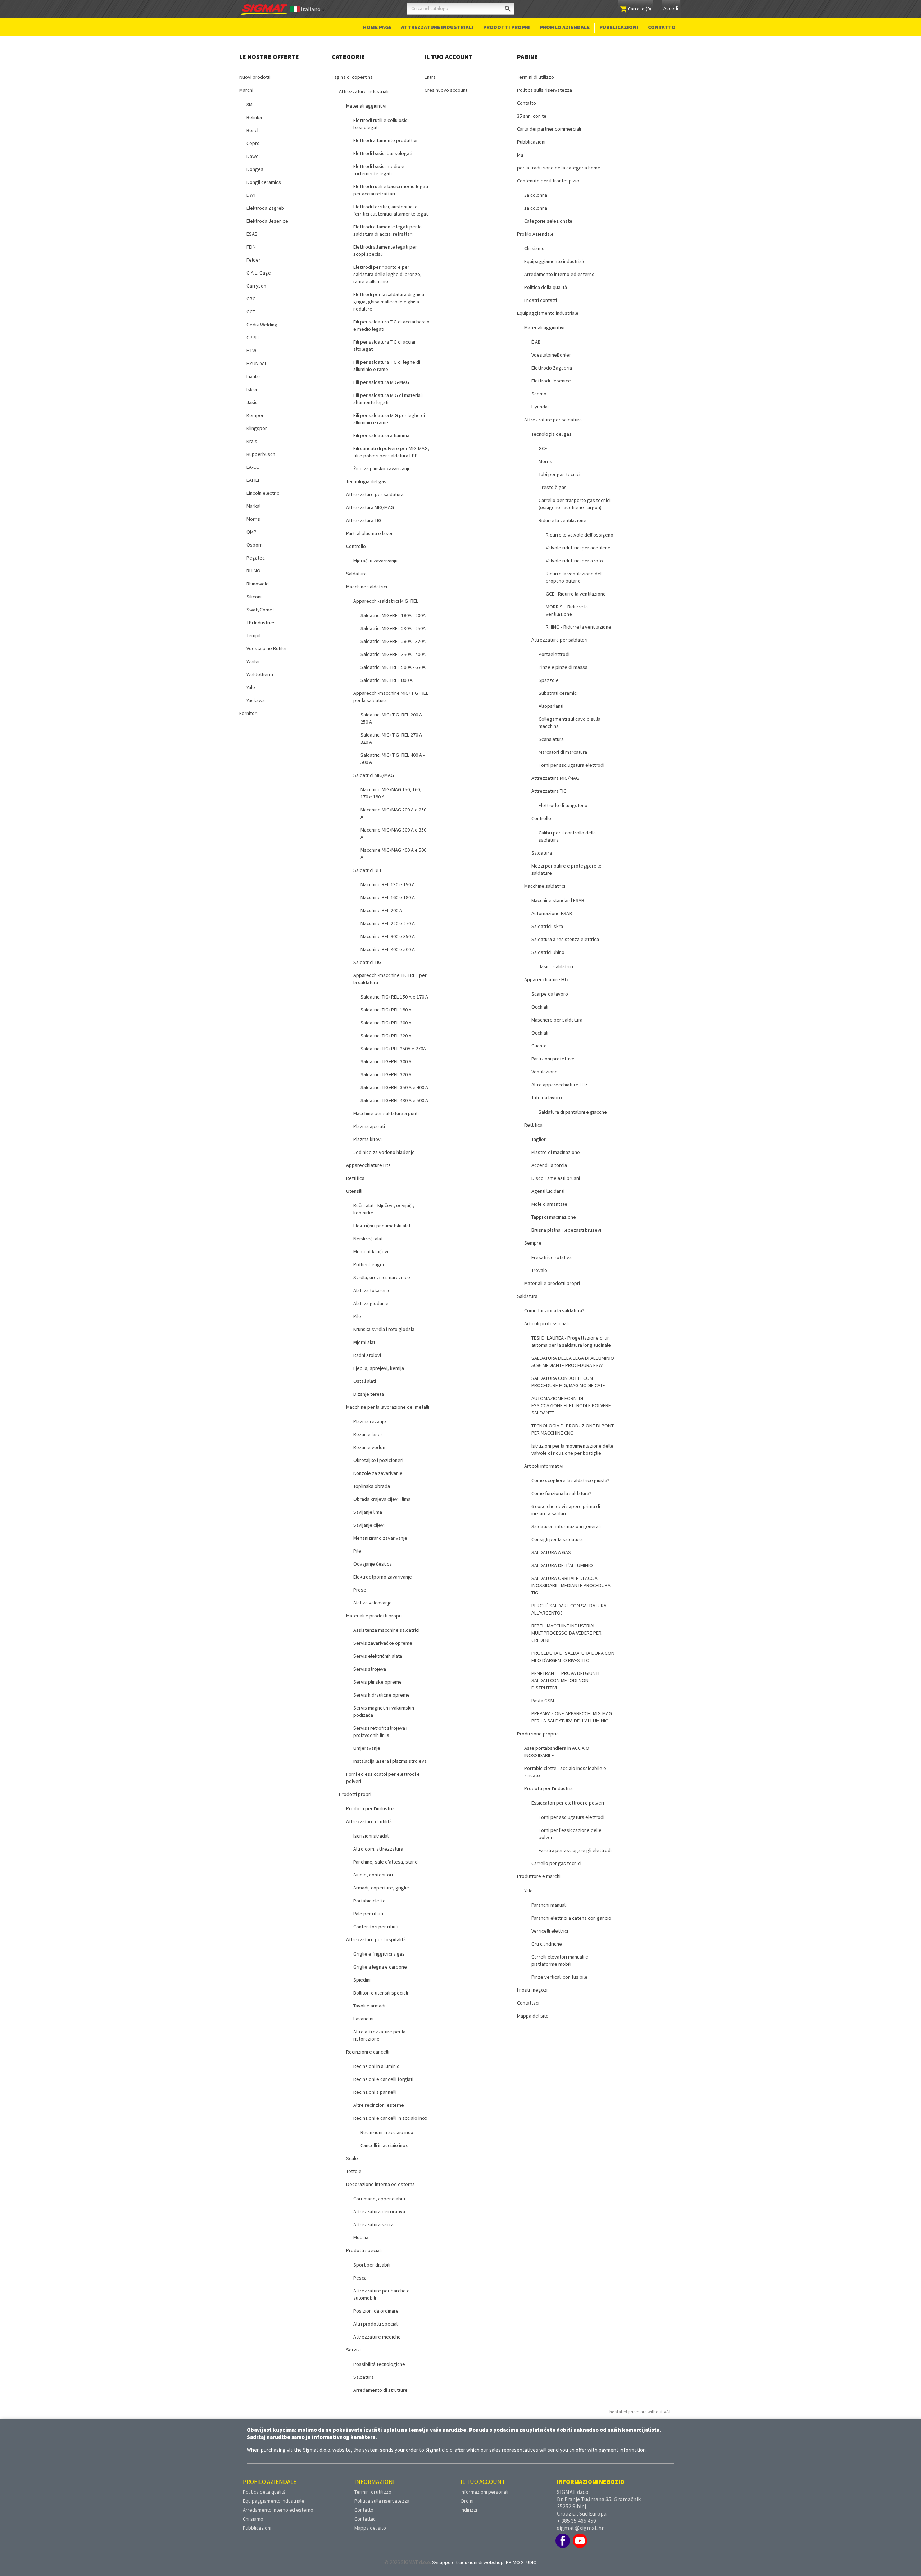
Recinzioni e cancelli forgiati (383, 2079)
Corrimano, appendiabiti (379, 2199)
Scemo (539, 394)
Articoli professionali (546, 1323)
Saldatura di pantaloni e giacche (573, 1112)
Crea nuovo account (446, 90)
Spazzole (549, 680)
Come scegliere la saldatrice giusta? (570, 1480)
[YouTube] (580, 2541)
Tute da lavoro (547, 1097)
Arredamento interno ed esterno (559, 274)
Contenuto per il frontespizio (548, 181)
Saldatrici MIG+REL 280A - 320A (393, 641)
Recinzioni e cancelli (368, 2052)
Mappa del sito (533, 2016)
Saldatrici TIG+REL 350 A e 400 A (394, 1087)
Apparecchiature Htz (368, 1165)
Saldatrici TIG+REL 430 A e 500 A (394, 1100)
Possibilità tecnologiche (379, 2364)
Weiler (253, 661)
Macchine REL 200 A (381, 910)
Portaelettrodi (554, 654)
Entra (430, 77)
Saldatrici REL (368, 870)
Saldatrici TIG (367, 962)
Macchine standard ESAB (558, 900)
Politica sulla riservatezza (545, 90)
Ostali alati (365, 1381)
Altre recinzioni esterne (379, 2105)
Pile (357, 1316)
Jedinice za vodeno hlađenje (384, 1152)
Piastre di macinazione (556, 1152)
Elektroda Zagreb (265, 208)
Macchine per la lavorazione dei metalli (388, 1407)
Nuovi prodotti (255, 77)
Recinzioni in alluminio (376, 2066)
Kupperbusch (261, 454)
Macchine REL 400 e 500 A (388, 949)
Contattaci (528, 2003)
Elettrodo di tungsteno (563, 805)
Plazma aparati (369, 1126)
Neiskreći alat (368, 1239)
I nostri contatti (541, 300)
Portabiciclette (369, 1901)
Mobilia (361, 2237)
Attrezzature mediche (377, 2337)
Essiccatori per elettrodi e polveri (568, 1803)
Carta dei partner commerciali (549, 129)
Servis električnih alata (378, 1656)
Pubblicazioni (619, 27)
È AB (536, 342)
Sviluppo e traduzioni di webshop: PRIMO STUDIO (484, 2562)
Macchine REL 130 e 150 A (388, 884)
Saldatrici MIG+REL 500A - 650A (393, 667)
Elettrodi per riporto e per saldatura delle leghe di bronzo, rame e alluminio (387, 274)
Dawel (253, 156)
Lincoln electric (263, 493)
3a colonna (536, 195)
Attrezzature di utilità (369, 1821)
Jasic (252, 402)
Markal (253, 506)
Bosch (253, 130)
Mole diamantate (549, 1204)
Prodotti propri (507, 27)
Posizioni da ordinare (376, 2311)
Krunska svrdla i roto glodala (384, 1329)
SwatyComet (260, 610)
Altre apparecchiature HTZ (560, 1085)
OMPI (252, 532)
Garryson (256, 286)
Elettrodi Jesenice (551, 381)
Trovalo (539, 1270)
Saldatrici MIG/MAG (374, 775)
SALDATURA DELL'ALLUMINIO (562, 1565)
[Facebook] (563, 2541)
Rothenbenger (369, 1264)
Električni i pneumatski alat (382, 1226)
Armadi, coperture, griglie (381, 1888)
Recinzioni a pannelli (375, 2092)
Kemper (255, 415)
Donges (255, 169)
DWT (251, 195)
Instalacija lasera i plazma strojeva (390, 1761)
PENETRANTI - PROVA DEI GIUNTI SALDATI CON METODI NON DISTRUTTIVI (565, 1680)
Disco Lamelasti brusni (556, 1178)
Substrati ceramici (558, 693)
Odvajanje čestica (373, 1564)
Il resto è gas (553, 487)
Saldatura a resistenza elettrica (565, 939)
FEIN (251, 247)
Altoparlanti (551, 706)
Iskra (252, 389)
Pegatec (256, 558)
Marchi (246, 90)
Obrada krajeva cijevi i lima (382, 1499)
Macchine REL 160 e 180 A (388, 897)
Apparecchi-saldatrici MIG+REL (386, 601)
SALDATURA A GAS (551, 1552)
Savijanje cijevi (369, 1525)
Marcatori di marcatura (563, 752)
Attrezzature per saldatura (375, 494)
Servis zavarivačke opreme (383, 1643)
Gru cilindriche (547, 1944)
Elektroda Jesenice (267, 221)
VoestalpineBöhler (551, 355)
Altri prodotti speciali (376, 2324)
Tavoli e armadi (369, 2006)
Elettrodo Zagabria (552, 368)
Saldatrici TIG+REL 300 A (386, 1061)
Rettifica (355, 1178)
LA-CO (253, 467)
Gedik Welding (262, 325)
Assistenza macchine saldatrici (386, 1630)
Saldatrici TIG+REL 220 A (386, 1036)
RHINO (253, 571)
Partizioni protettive (553, 1059)
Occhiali (540, 1007)
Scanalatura (551, 739)
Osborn (255, 545)
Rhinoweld (258, 584)
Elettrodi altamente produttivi (385, 140)
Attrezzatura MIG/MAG (370, 507)
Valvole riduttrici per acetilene (578, 548)
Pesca (360, 2278)
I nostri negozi (532, 1990)
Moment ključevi (371, 1251)
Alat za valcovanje (373, 1603)
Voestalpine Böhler (267, 648)
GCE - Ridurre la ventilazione (576, 594)
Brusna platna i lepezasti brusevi (566, 1230)
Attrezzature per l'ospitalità (376, 1939)
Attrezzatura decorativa (379, 2211)
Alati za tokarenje (372, 1290)
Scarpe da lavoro (550, 994)
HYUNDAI (256, 363)
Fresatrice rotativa (552, 1257)
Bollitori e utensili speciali (381, 1993)
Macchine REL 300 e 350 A (388, 936)
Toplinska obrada (372, 1486)
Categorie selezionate (548, 221)
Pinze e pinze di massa (563, 667)
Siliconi (254, 597)
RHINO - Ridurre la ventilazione (579, 627)
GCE (251, 312)
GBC (251, 299)
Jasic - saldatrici (556, 966)
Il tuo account (483, 2482)
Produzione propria (538, 1734)
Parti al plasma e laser (369, 533)
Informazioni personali (484, 2492)
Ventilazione (545, 1072)
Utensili (354, 1191)
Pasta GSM (543, 1701)
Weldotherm (260, 674)
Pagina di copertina (352, 77)
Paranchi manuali (549, 1905)
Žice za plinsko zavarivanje (382, 468)
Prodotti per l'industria (370, 1808)
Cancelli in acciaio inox (384, 2145)
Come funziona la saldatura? (554, 1310)
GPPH (253, 338)
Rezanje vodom (370, 1447)
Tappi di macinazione (554, 1217)
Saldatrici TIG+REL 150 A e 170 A (394, 997)
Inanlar (253, 376)
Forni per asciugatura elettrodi (571, 765)
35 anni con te (532, 116)
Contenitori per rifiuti (376, 1927)
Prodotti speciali (364, 2250)
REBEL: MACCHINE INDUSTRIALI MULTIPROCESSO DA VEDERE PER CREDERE (566, 1633)
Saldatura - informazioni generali (566, 1526)
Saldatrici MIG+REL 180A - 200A (393, 615)
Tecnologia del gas (366, 481)
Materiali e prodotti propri (374, 1616)
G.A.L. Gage (259, 273)
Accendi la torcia (549, 1165)
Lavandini (363, 2019)
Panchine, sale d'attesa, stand (385, 1862)
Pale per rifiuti (368, 1914)
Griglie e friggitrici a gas (379, 1954)
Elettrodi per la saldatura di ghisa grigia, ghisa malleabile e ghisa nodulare (389, 302)
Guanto (539, 1046)
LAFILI (253, 480)
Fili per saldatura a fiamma (381, 435)
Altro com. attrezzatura (378, 1849)
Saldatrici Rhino (548, 952)
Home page (377, 27)
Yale (251, 687)
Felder (253, 260)
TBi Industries (261, 623)
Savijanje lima (368, 1512)
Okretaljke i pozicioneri (378, 1460)
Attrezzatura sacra (373, 2224)
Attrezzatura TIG (364, 520)
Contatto (662, 27)
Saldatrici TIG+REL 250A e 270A (393, 1049)
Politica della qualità (546, 287)
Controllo (356, 546)
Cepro (253, 143)
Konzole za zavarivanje (378, 1473)
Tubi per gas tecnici (559, 474)
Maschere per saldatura (557, 1020)
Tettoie (354, 2171)
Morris (253, 519)
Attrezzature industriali (437, 27)
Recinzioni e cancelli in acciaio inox (390, 2118)
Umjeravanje (367, 1748)
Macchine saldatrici (367, 587)
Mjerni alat (364, 1342)
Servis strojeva (370, 1669)
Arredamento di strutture (380, 2390)
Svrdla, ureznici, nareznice (382, 1277)
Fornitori (248, 713)
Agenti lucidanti (548, 1191)
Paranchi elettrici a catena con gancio (571, 1918)
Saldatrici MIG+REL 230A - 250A (393, 628)
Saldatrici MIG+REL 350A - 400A (393, 654)
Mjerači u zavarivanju (375, 561)
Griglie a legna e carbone (380, 1967)
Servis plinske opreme (378, 1682)
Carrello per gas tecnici (556, 1863)
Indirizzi (469, 2510)
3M (249, 104)
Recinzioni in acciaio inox (387, 2132)
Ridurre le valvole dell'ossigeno (580, 535)
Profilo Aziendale (565, 27)
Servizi (353, 2350)
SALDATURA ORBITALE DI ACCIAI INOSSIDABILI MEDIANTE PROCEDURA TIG (571, 1585)
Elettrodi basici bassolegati (383, 153)
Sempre (533, 1243)
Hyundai (540, 407)
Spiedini (362, 1980)
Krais (252, 441)
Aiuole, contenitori (373, 1875)
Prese (360, 1590)
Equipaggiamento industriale (555, 261)
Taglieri (539, 1139)
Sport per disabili (372, 2265)
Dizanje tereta (369, 1394)
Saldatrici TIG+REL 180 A (386, 1010)
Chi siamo (534, 248)
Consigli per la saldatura (557, 1539)
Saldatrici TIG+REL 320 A (386, 1074)
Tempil (253, 635)
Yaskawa (256, 700)
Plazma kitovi (368, 1139)
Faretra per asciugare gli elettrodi (575, 1850)
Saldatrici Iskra (547, 926)
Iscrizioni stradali (371, 1836)
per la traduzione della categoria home (559, 168)
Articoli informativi (544, 1466)
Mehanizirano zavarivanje (380, 1538)
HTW (251, 350)
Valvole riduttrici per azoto (574, 561)
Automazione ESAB (552, 913)
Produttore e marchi (539, 1876)
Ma (520, 155)
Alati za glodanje (371, 1303)
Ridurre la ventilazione (562, 520)
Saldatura (356, 574)
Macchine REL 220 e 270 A (388, 923)
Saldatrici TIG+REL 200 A (386, 1023)
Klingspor (257, 428)
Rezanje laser (368, 1434)
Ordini (467, 2501)
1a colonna (536, 208)
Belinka (254, 117)
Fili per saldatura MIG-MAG (381, 382)
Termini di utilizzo (536, 77)
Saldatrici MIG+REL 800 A (387, 680)
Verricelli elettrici (550, 1931)
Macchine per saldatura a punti (386, 1113)
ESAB (252, 234)
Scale (352, 2158)
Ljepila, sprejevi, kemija (379, 1368)
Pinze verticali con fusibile (559, 1977)
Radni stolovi (367, 1355)
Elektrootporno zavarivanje (383, 1577)
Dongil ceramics (264, 182)
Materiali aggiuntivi (366, 106)
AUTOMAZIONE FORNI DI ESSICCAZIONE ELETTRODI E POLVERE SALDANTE (571, 1405)
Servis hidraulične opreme (382, 1695)
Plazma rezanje (370, 1421)
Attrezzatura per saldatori (559, 640)
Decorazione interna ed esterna (380, 2184)
